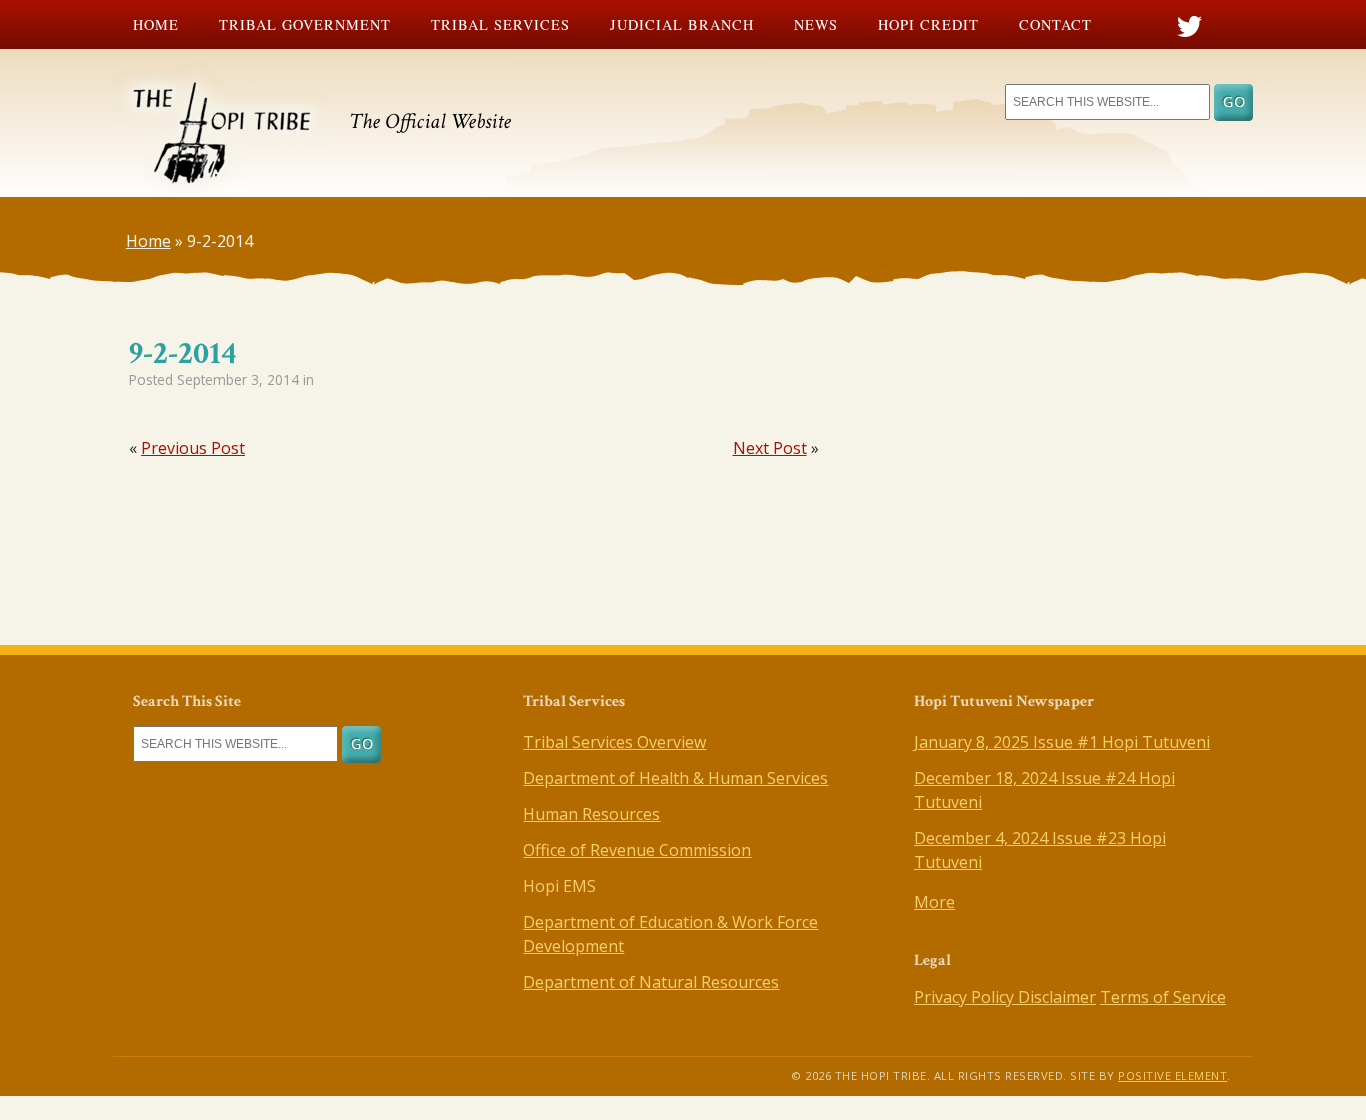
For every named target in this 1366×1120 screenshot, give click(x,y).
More (934, 902)
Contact (1055, 24)
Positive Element (1172, 1075)
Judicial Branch (682, 24)
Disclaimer (1057, 997)
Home (156, 24)
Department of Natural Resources (651, 982)
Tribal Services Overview (614, 742)
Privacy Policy (966, 997)
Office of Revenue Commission (637, 850)
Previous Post (193, 448)
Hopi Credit (928, 24)
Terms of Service (1163, 997)
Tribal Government (305, 24)
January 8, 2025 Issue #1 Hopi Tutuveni (1062, 742)
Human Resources (591, 814)
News (816, 24)
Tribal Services (500, 24)
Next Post (770, 448)
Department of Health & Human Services (675, 778)
